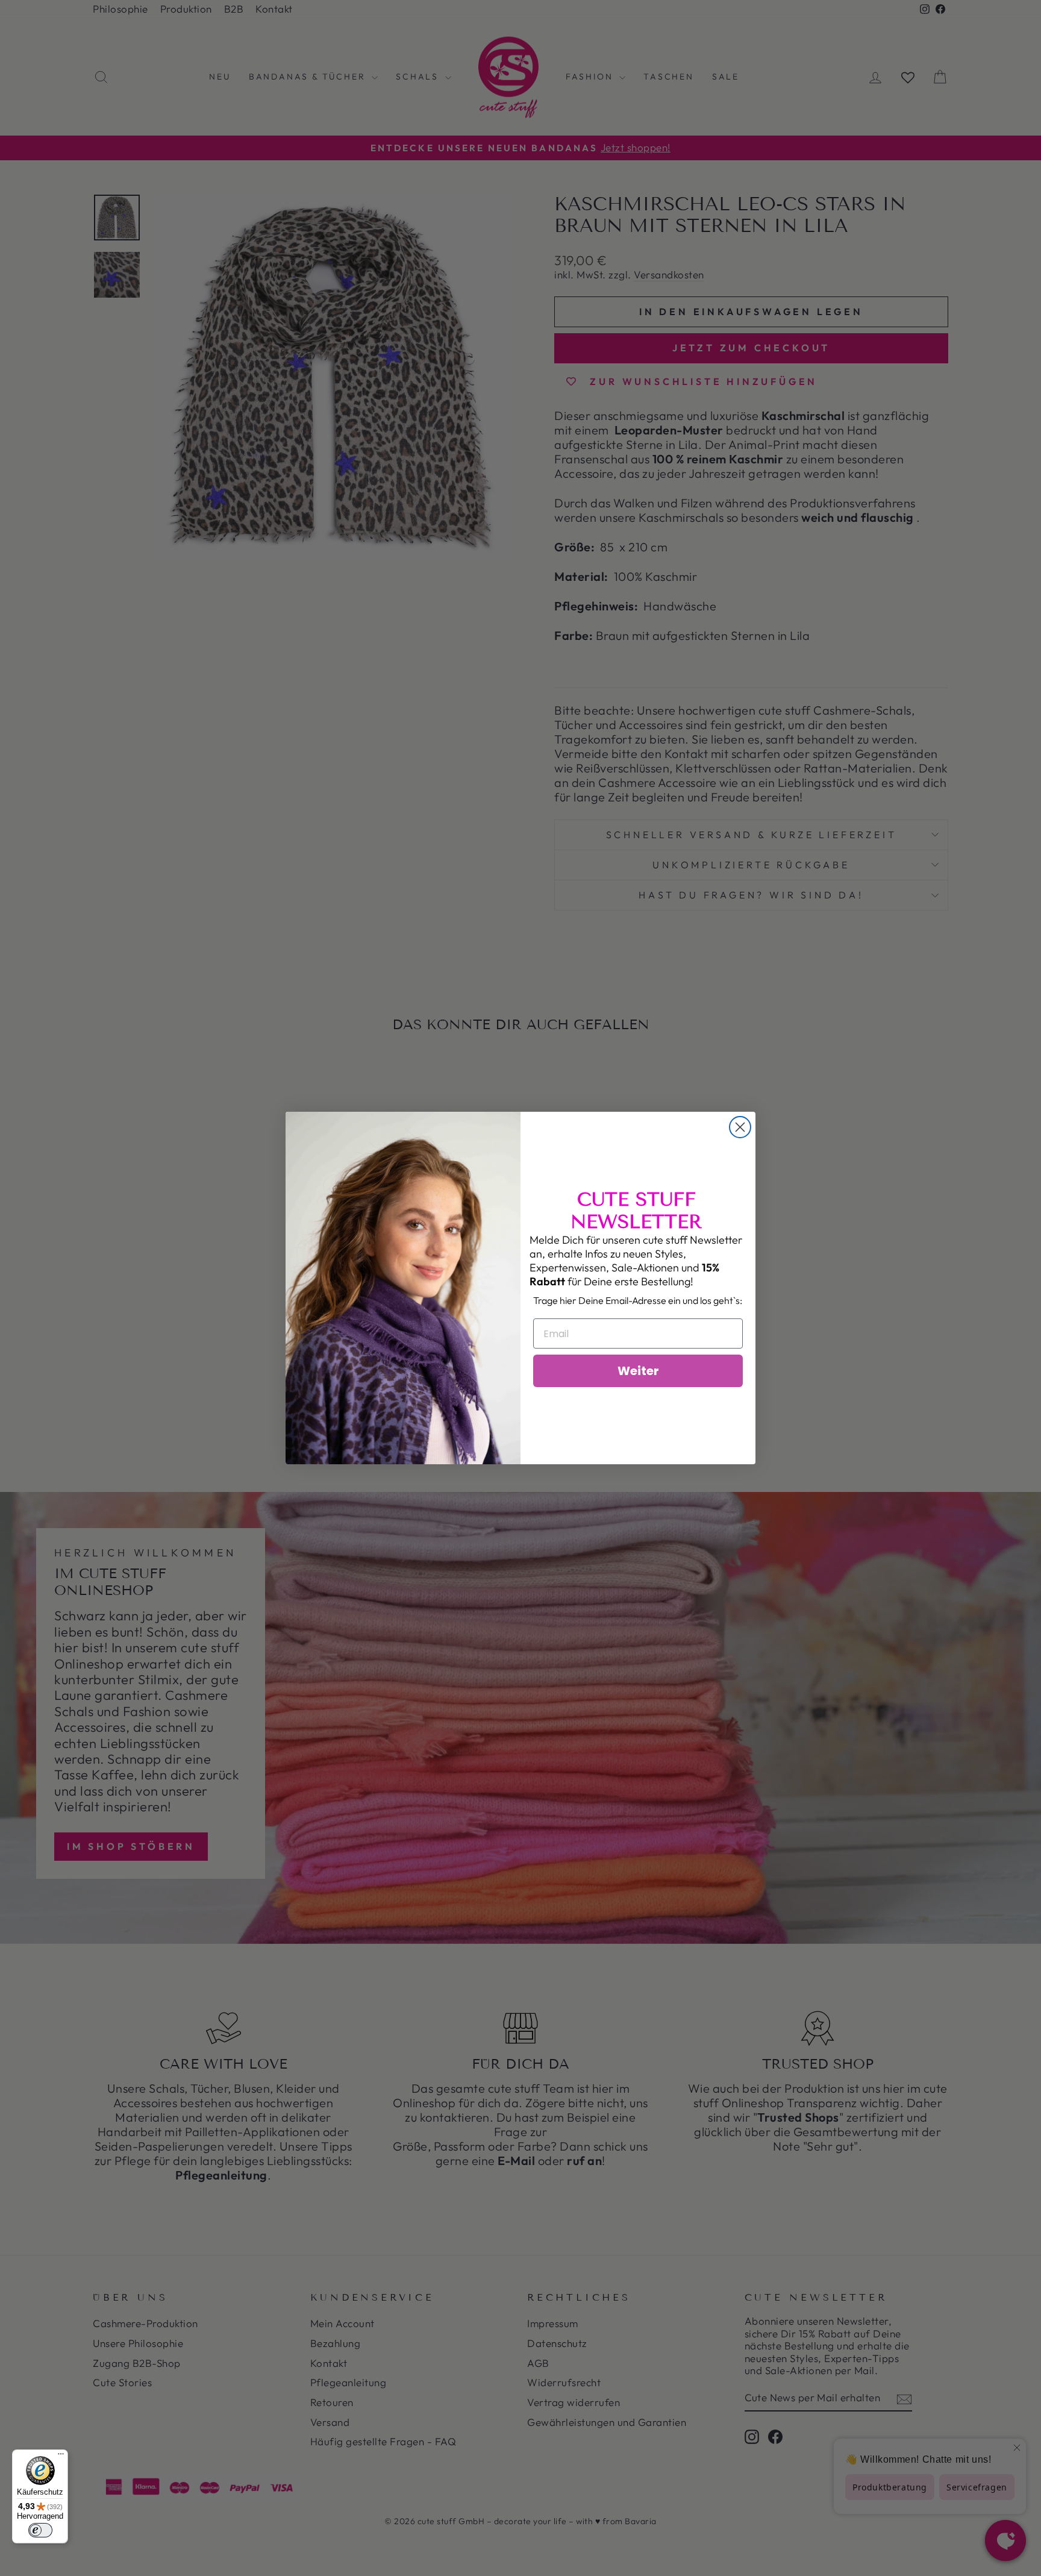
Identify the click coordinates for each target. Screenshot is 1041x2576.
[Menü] (61, 2457)
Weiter (638, 1371)
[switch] (40, 2530)
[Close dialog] (740, 1127)
